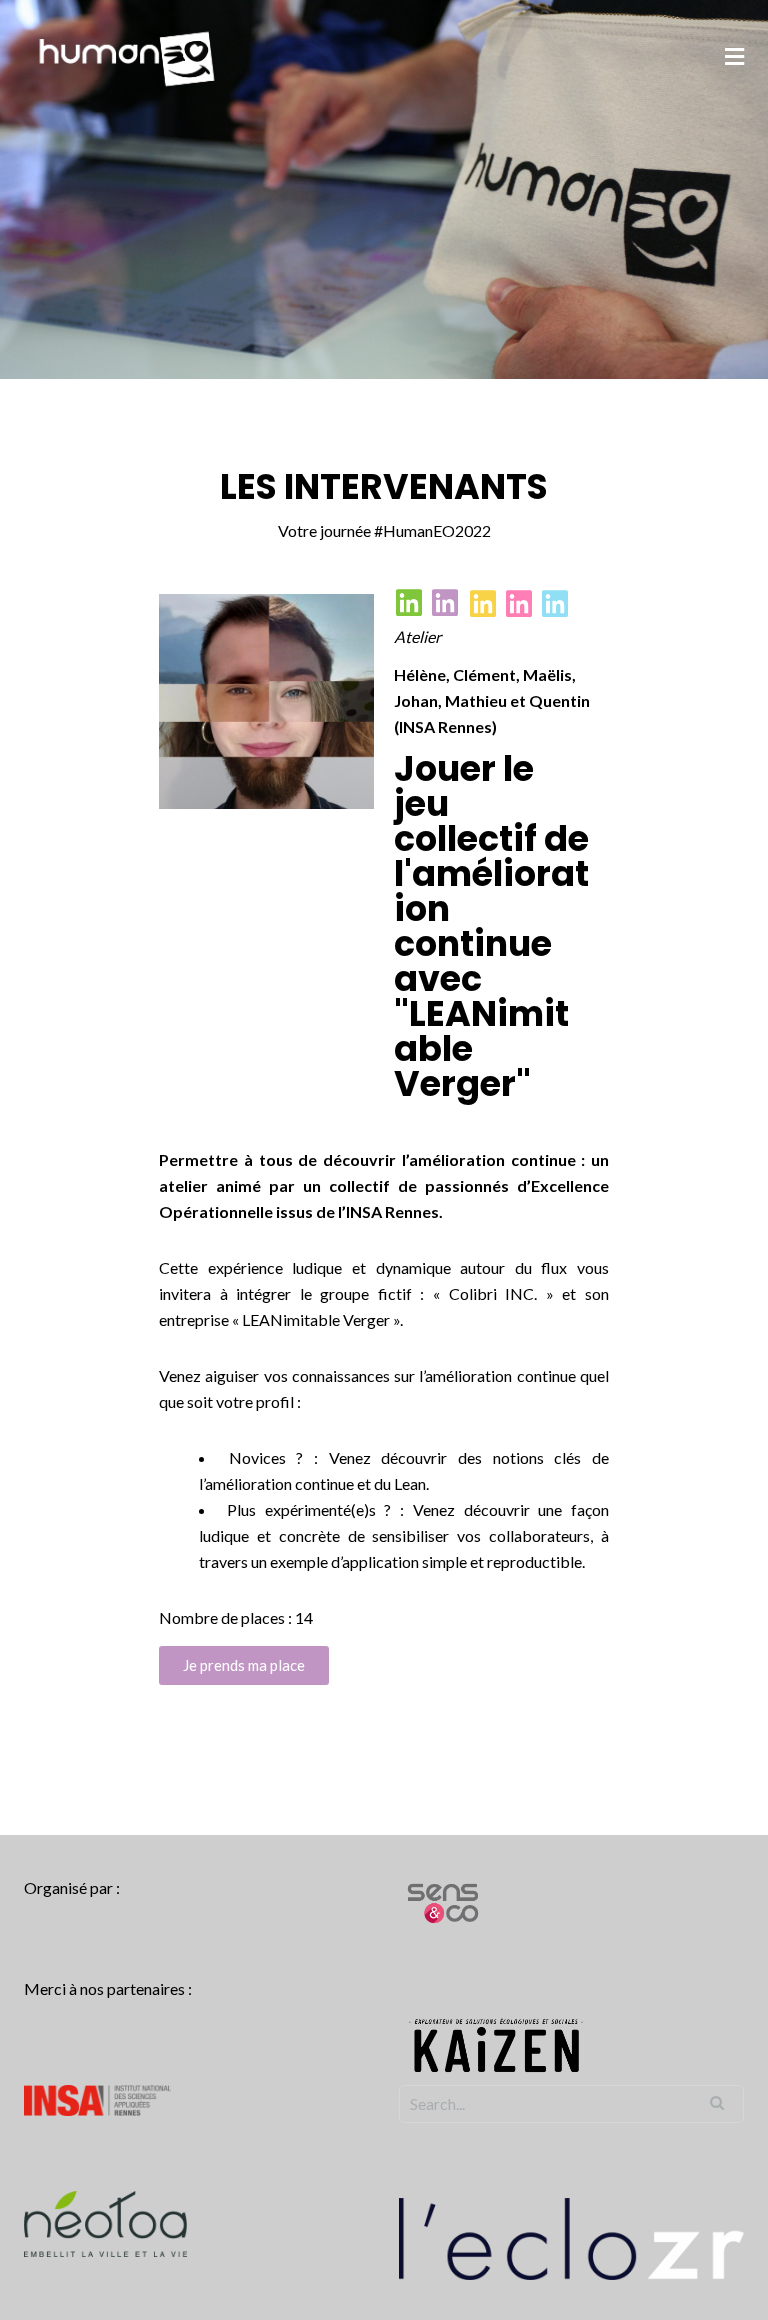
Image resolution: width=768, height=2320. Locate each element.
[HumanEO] (127, 56)
